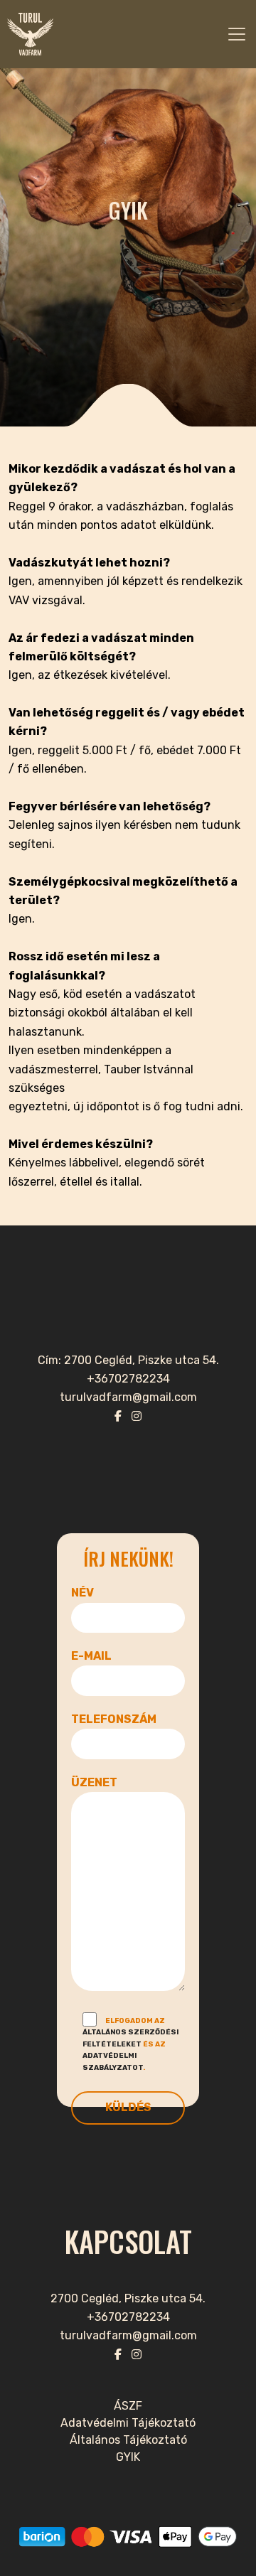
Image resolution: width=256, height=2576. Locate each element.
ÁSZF (128, 2406)
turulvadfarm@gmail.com (128, 2335)
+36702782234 (128, 2317)
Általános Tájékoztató (128, 2440)
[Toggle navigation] (237, 34)
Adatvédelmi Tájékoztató (128, 2423)
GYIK (128, 2457)
